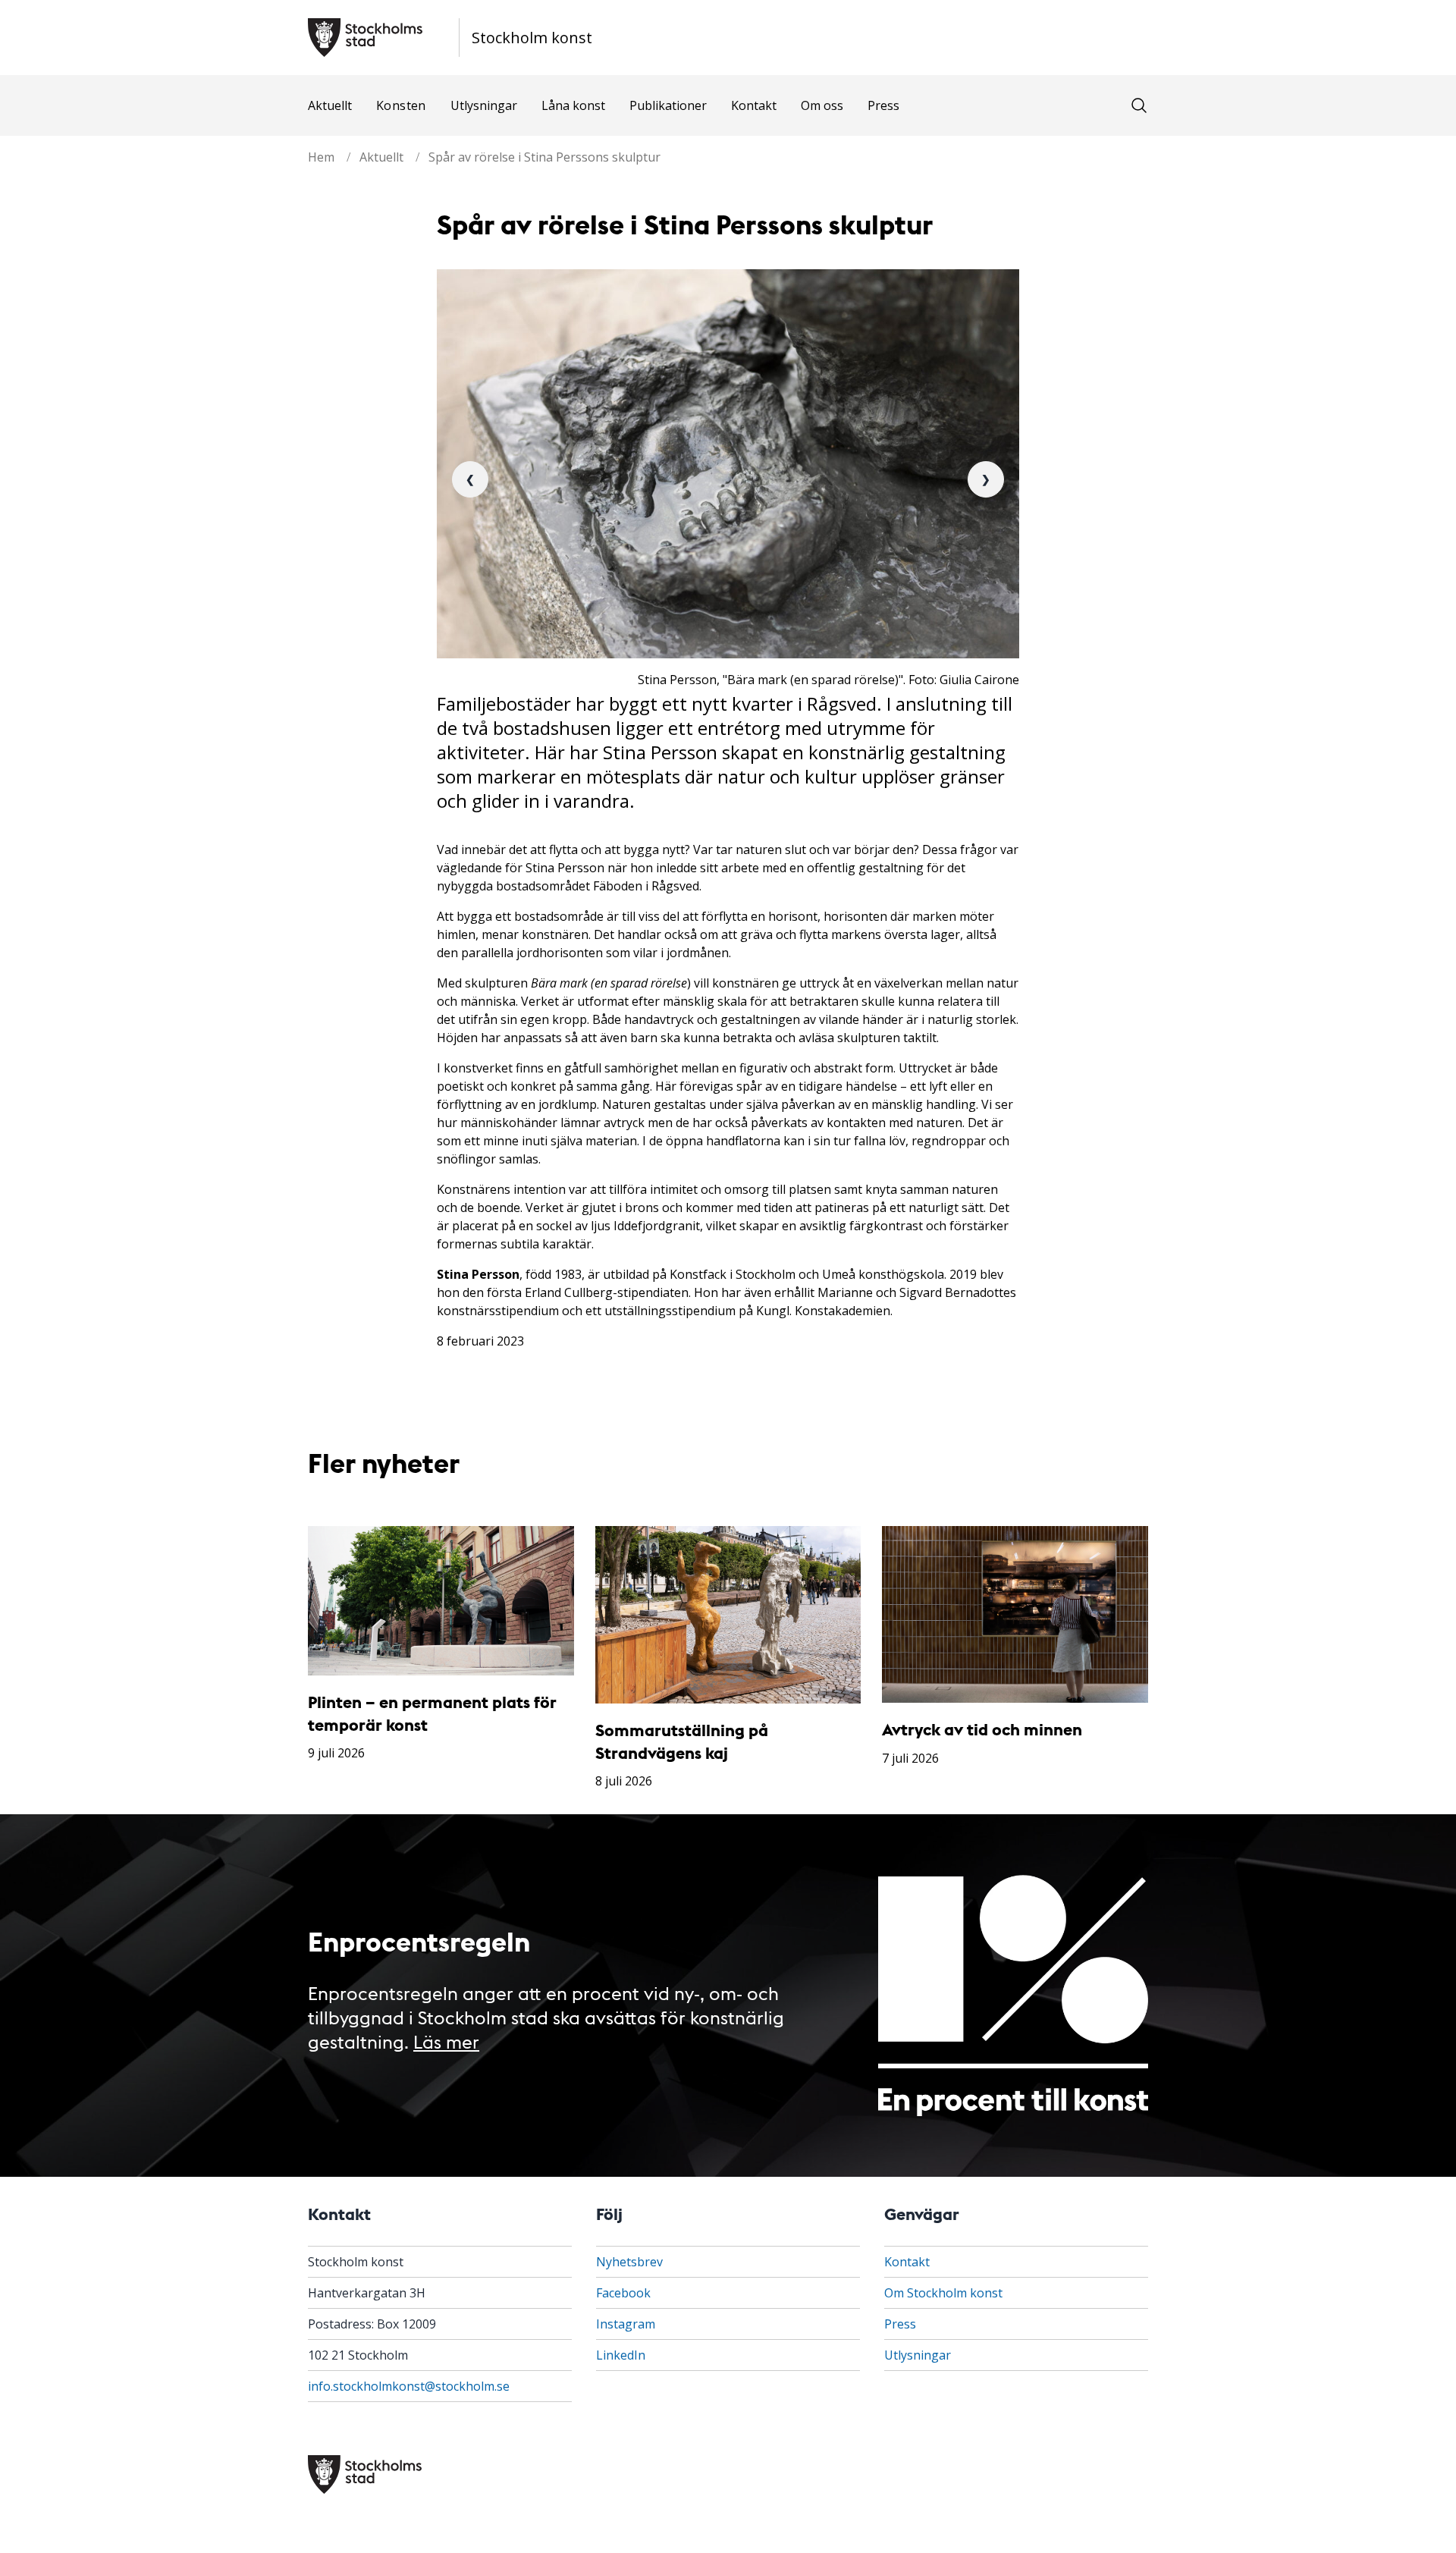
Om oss (822, 105)
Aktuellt (330, 105)
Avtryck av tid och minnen (982, 1729)
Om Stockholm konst (943, 2293)
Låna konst (573, 105)
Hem (321, 157)
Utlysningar (484, 105)
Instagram (626, 2324)
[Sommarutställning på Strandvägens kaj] (728, 1615)
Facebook (623, 2293)
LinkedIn (621, 2355)
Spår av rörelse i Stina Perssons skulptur (544, 157)
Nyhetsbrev (629, 2262)
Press (883, 105)
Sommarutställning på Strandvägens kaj (682, 1741)
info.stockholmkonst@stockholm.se (409, 2386)
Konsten (401, 105)
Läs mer (446, 2041)
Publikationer (668, 105)
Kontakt (754, 105)
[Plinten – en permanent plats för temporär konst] (441, 1601)
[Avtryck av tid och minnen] (1015, 1615)
